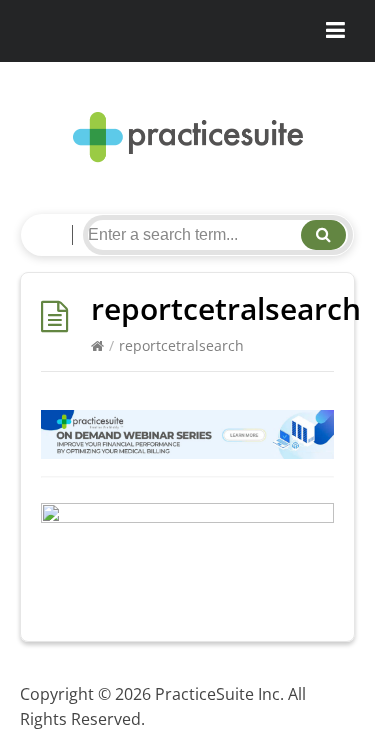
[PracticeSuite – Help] (187, 137)
